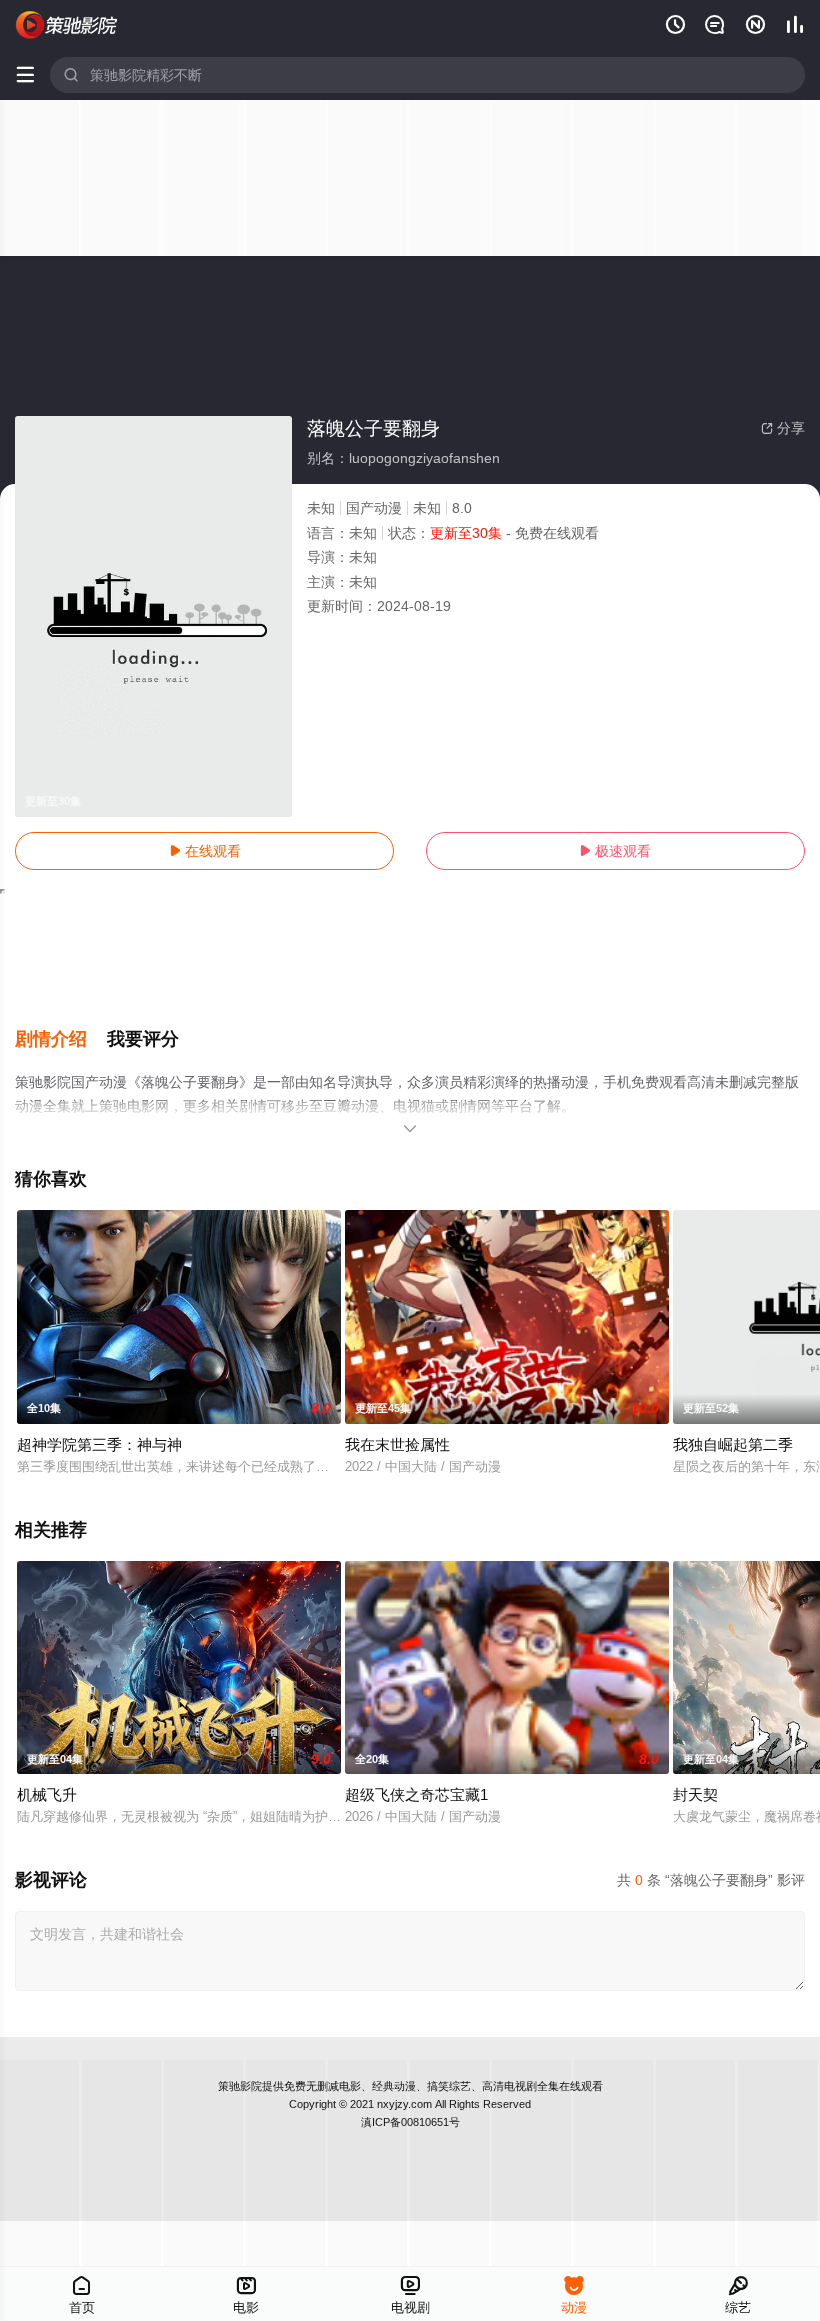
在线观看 (205, 851)
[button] (61, 1040)
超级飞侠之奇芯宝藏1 (416, 1794)
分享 (783, 428)
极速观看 (615, 851)
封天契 (695, 1794)
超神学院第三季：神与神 (99, 1444)
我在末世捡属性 (397, 1444)
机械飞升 (47, 1794)
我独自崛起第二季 (733, 1444)
